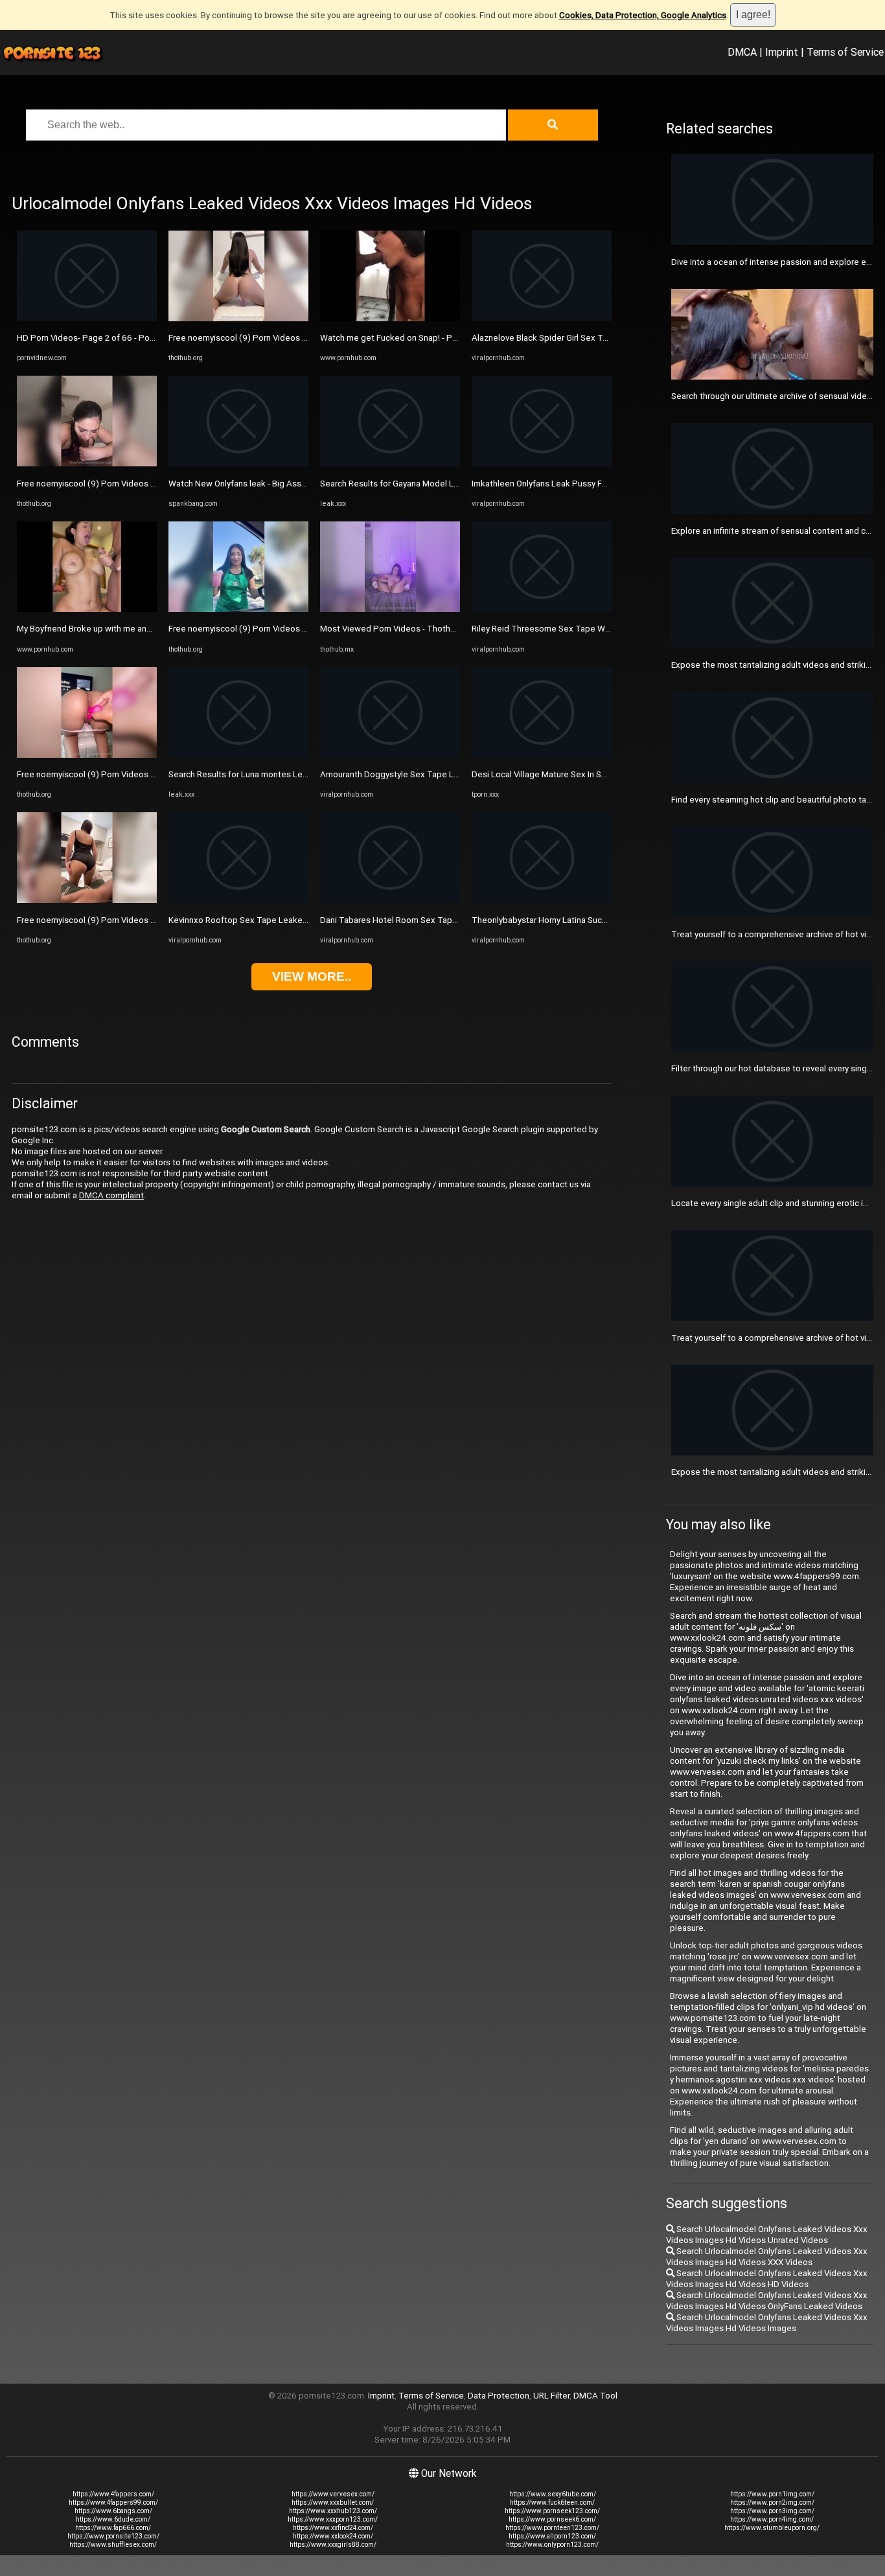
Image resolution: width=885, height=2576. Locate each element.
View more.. (312, 976)
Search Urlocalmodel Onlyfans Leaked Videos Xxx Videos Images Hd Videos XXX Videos (767, 2257)
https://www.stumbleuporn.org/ (772, 2528)
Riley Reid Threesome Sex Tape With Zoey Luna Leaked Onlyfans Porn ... (611, 629)
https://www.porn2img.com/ (772, 2502)
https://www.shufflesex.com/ (113, 2545)
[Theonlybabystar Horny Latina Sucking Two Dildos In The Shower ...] (542, 900)
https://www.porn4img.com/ (772, 2519)
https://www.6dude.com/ (113, 2519)
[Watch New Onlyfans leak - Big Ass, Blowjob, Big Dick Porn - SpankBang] (238, 463)
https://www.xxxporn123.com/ (333, 2519)
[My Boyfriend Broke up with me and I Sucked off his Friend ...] (87, 609)
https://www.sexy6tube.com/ (553, 2494)
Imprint (782, 52)
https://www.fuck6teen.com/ (552, 2502)
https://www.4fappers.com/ (113, 2494)
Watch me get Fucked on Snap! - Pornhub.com (409, 338)
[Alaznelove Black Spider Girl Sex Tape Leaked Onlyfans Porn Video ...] (542, 318)
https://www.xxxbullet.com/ (333, 2502)
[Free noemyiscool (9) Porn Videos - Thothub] (87, 463)
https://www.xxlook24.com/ (333, 2536)
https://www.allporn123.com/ (552, 2536)
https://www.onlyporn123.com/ (552, 2545)
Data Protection (499, 2396)
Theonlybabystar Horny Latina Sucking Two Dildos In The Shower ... (600, 920)
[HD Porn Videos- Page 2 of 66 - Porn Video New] (87, 318)
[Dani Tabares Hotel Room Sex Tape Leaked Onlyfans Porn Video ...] (390, 900)
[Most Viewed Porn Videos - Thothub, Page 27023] (390, 609)
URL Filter (551, 2396)
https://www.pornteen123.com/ (552, 2528)
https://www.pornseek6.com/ (552, 2519)
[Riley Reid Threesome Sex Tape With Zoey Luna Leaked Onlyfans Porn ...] (542, 609)
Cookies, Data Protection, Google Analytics (643, 15)
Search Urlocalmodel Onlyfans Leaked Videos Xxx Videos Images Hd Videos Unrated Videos (767, 2235)
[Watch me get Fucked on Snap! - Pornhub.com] (390, 318)
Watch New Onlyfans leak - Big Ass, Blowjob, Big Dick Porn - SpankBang (305, 484)
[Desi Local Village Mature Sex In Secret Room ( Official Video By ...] (542, 755)
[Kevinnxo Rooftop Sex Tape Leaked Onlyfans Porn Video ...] (238, 900)
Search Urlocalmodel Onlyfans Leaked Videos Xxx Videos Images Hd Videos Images (767, 2323)
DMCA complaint (111, 1195)
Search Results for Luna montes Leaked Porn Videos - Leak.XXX (291, 774)
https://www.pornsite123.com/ (113, 2536)
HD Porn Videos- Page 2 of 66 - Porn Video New (109, 338)
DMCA (742, 52)
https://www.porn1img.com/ (772, 2494)
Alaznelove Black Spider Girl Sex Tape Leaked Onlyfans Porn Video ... (604, 338)
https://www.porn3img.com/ (772, 2511)
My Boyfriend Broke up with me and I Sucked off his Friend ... (132, 629)
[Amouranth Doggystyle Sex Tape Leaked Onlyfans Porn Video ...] (390, 755)
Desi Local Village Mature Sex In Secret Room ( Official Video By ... (598, 774)
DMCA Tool (595, 2396)
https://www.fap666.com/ (113, 2528)
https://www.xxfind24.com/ (333, 2528)
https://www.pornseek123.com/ (552, 2511)
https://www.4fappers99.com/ (113, 2502)
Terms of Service (845, 52)
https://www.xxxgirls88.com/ (333, 2545)
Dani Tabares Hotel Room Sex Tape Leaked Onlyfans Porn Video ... (448, 920)
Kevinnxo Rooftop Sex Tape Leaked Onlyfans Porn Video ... (282, 920)
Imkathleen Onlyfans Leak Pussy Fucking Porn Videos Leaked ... (593, 484)
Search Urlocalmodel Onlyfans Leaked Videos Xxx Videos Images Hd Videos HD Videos (767, 2279)
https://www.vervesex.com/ (333, 2494)
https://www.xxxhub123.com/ (333, 2511)
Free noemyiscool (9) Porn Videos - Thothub (102, 484)
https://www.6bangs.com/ (113, 2511)
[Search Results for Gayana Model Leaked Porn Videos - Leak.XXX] (390, 463)
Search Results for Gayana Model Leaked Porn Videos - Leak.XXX (445, 484)
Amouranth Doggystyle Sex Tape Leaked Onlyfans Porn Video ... (443, 774)
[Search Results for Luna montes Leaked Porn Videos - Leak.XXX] (238, 755)
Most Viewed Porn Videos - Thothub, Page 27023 (415, 629)
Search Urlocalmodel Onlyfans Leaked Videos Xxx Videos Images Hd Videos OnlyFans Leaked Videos (767, 2301)
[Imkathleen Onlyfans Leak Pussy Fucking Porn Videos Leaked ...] (542, 463)
